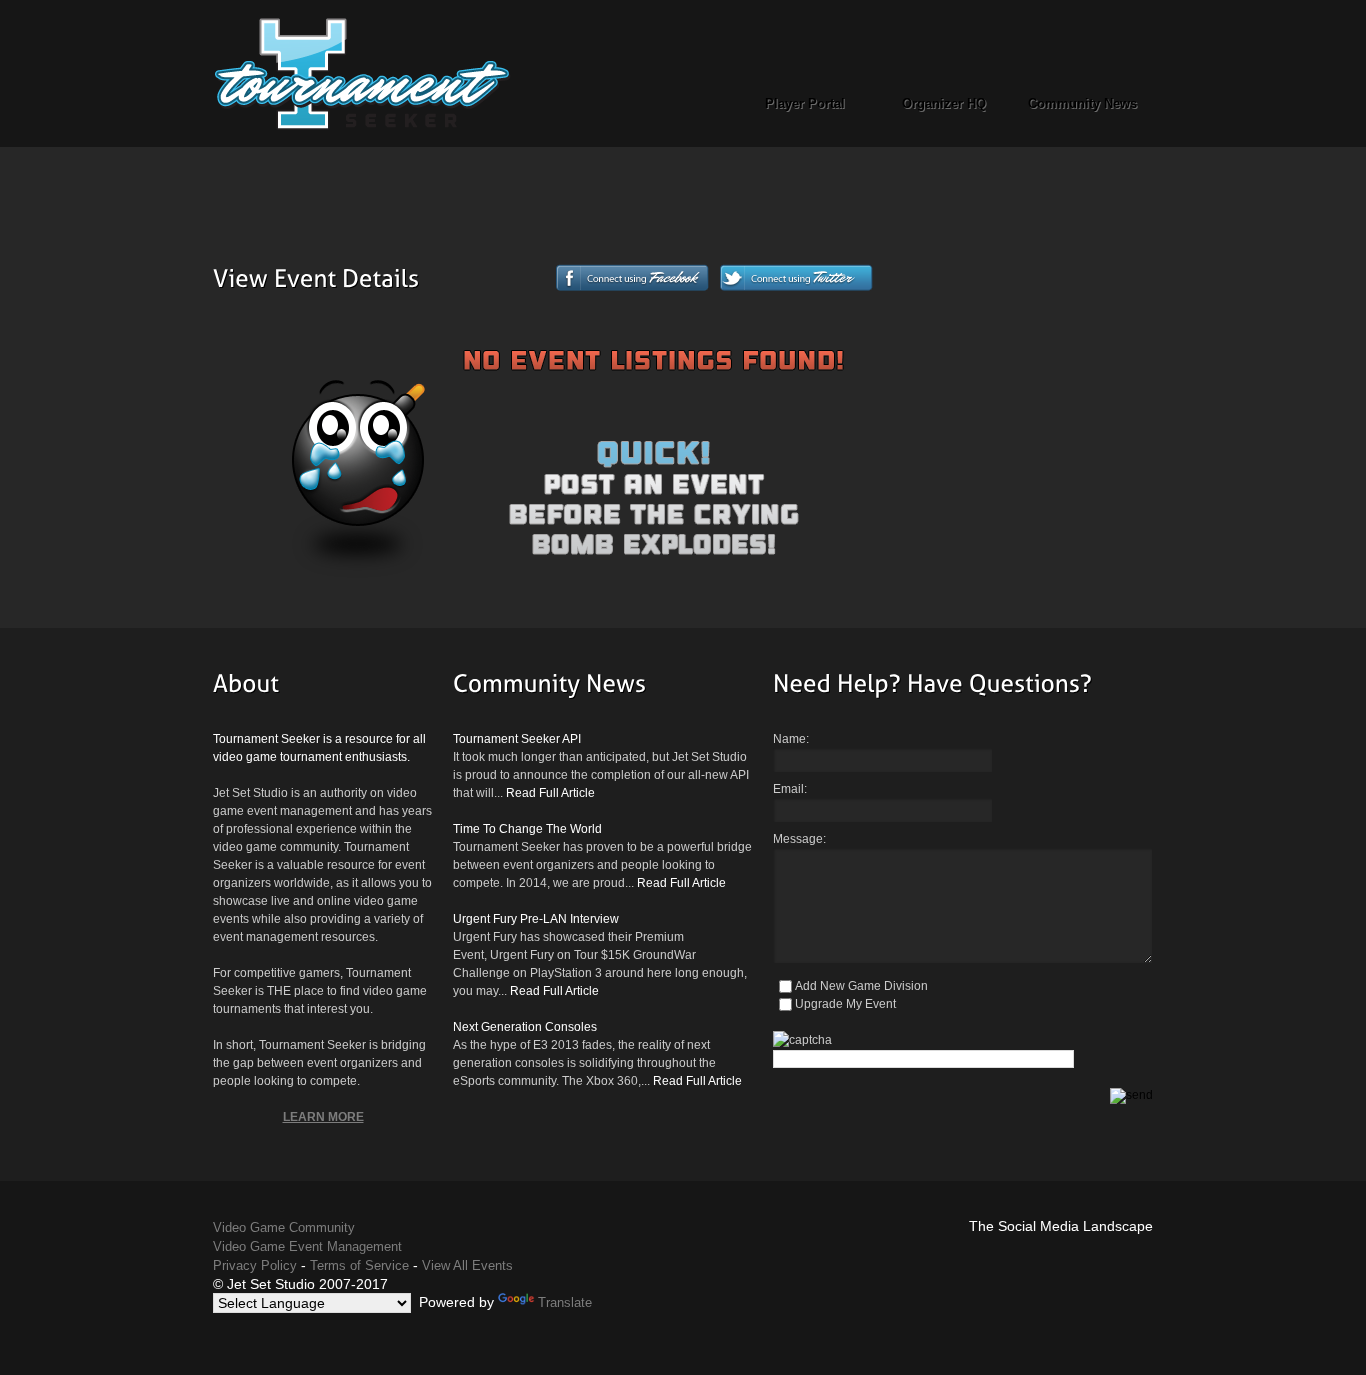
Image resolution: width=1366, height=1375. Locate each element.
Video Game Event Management (307, 1246)
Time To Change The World (527, 829)
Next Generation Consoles (525, 1027)
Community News (1082, 103)
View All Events (467, 1265)
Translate (565, 1302)
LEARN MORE (323, 1117)
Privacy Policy (255, 1265)
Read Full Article (550, 793)
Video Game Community (284, 1227)
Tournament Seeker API (517, 739)
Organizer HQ (944, 103)
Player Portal (805, 103)
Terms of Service (359, 1265)
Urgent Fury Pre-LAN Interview (536, 919)
